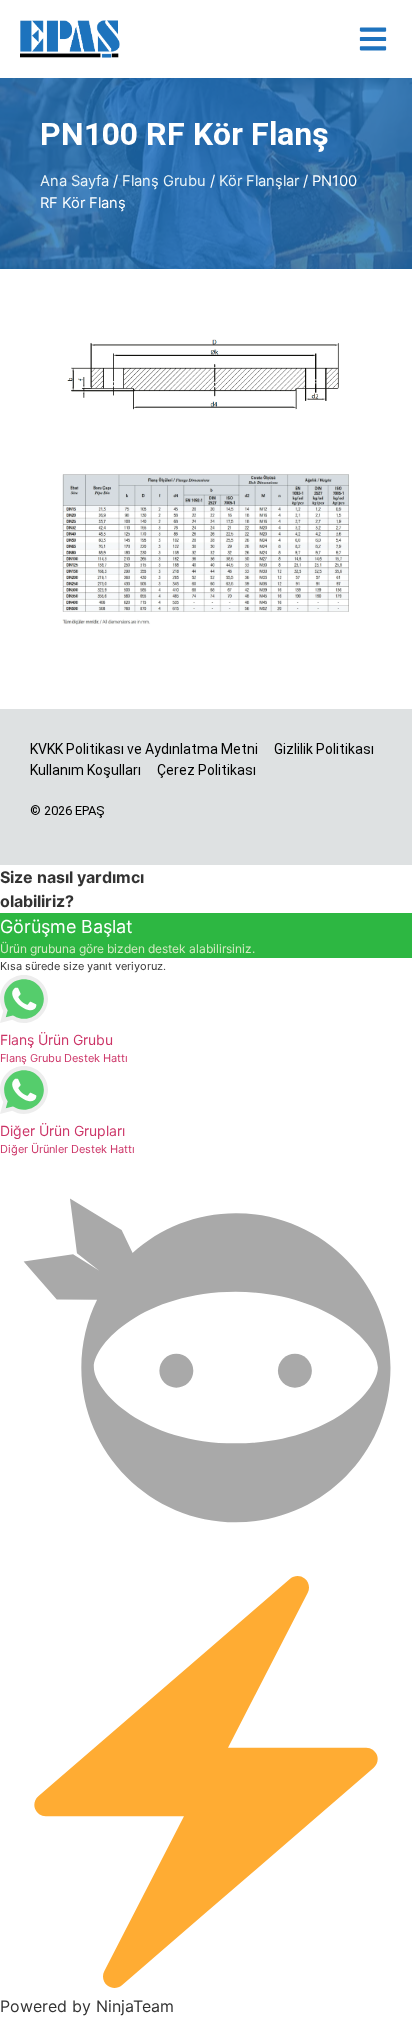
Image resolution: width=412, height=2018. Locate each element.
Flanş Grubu (164, 181)
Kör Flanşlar (259, 181)
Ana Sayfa (74, 181)
